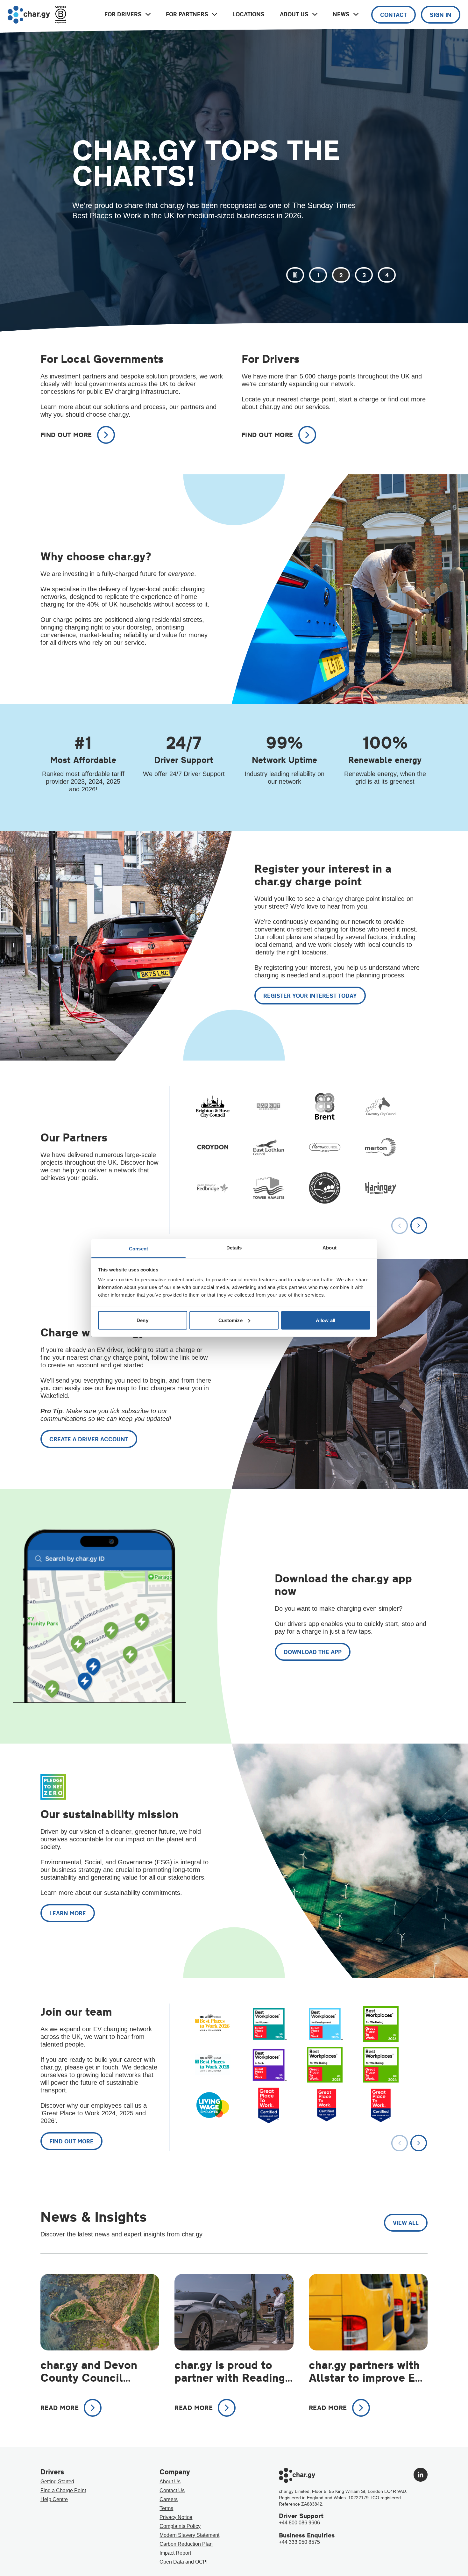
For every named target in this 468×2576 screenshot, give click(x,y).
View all (406, 2223)
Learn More (68, 1913)
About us (294, 14)
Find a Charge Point (63, 2490)
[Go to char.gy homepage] (29, 15)
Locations (248, 14)
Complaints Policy (180, 2526)
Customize (230, 1320)
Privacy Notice (176, 2517)
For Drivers (123, 14)
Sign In (441, 15)
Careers (169, 2499)
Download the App (313, 1652)
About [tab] (330, 1248)
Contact (394, 15)
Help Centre (54, 2499)
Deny (142, 1320)
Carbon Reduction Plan (186, 2544)
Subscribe (97, 227)
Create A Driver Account (89, 1439)
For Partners (187, 14)
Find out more (71, 2141)
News (341, 14)
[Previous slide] (400, 1225)
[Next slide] (419, 1225)
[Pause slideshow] (295, 275)
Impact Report (175, 2553)
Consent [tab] (138, 1249)
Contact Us (172, 2490)
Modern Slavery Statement (189, 2535)
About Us (170, 2482)
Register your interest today (310, 996)
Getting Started (57, 2482)
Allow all (326, 1320)
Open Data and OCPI (184, 2562)
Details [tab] (234, 1248)
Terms (166, 2508)
